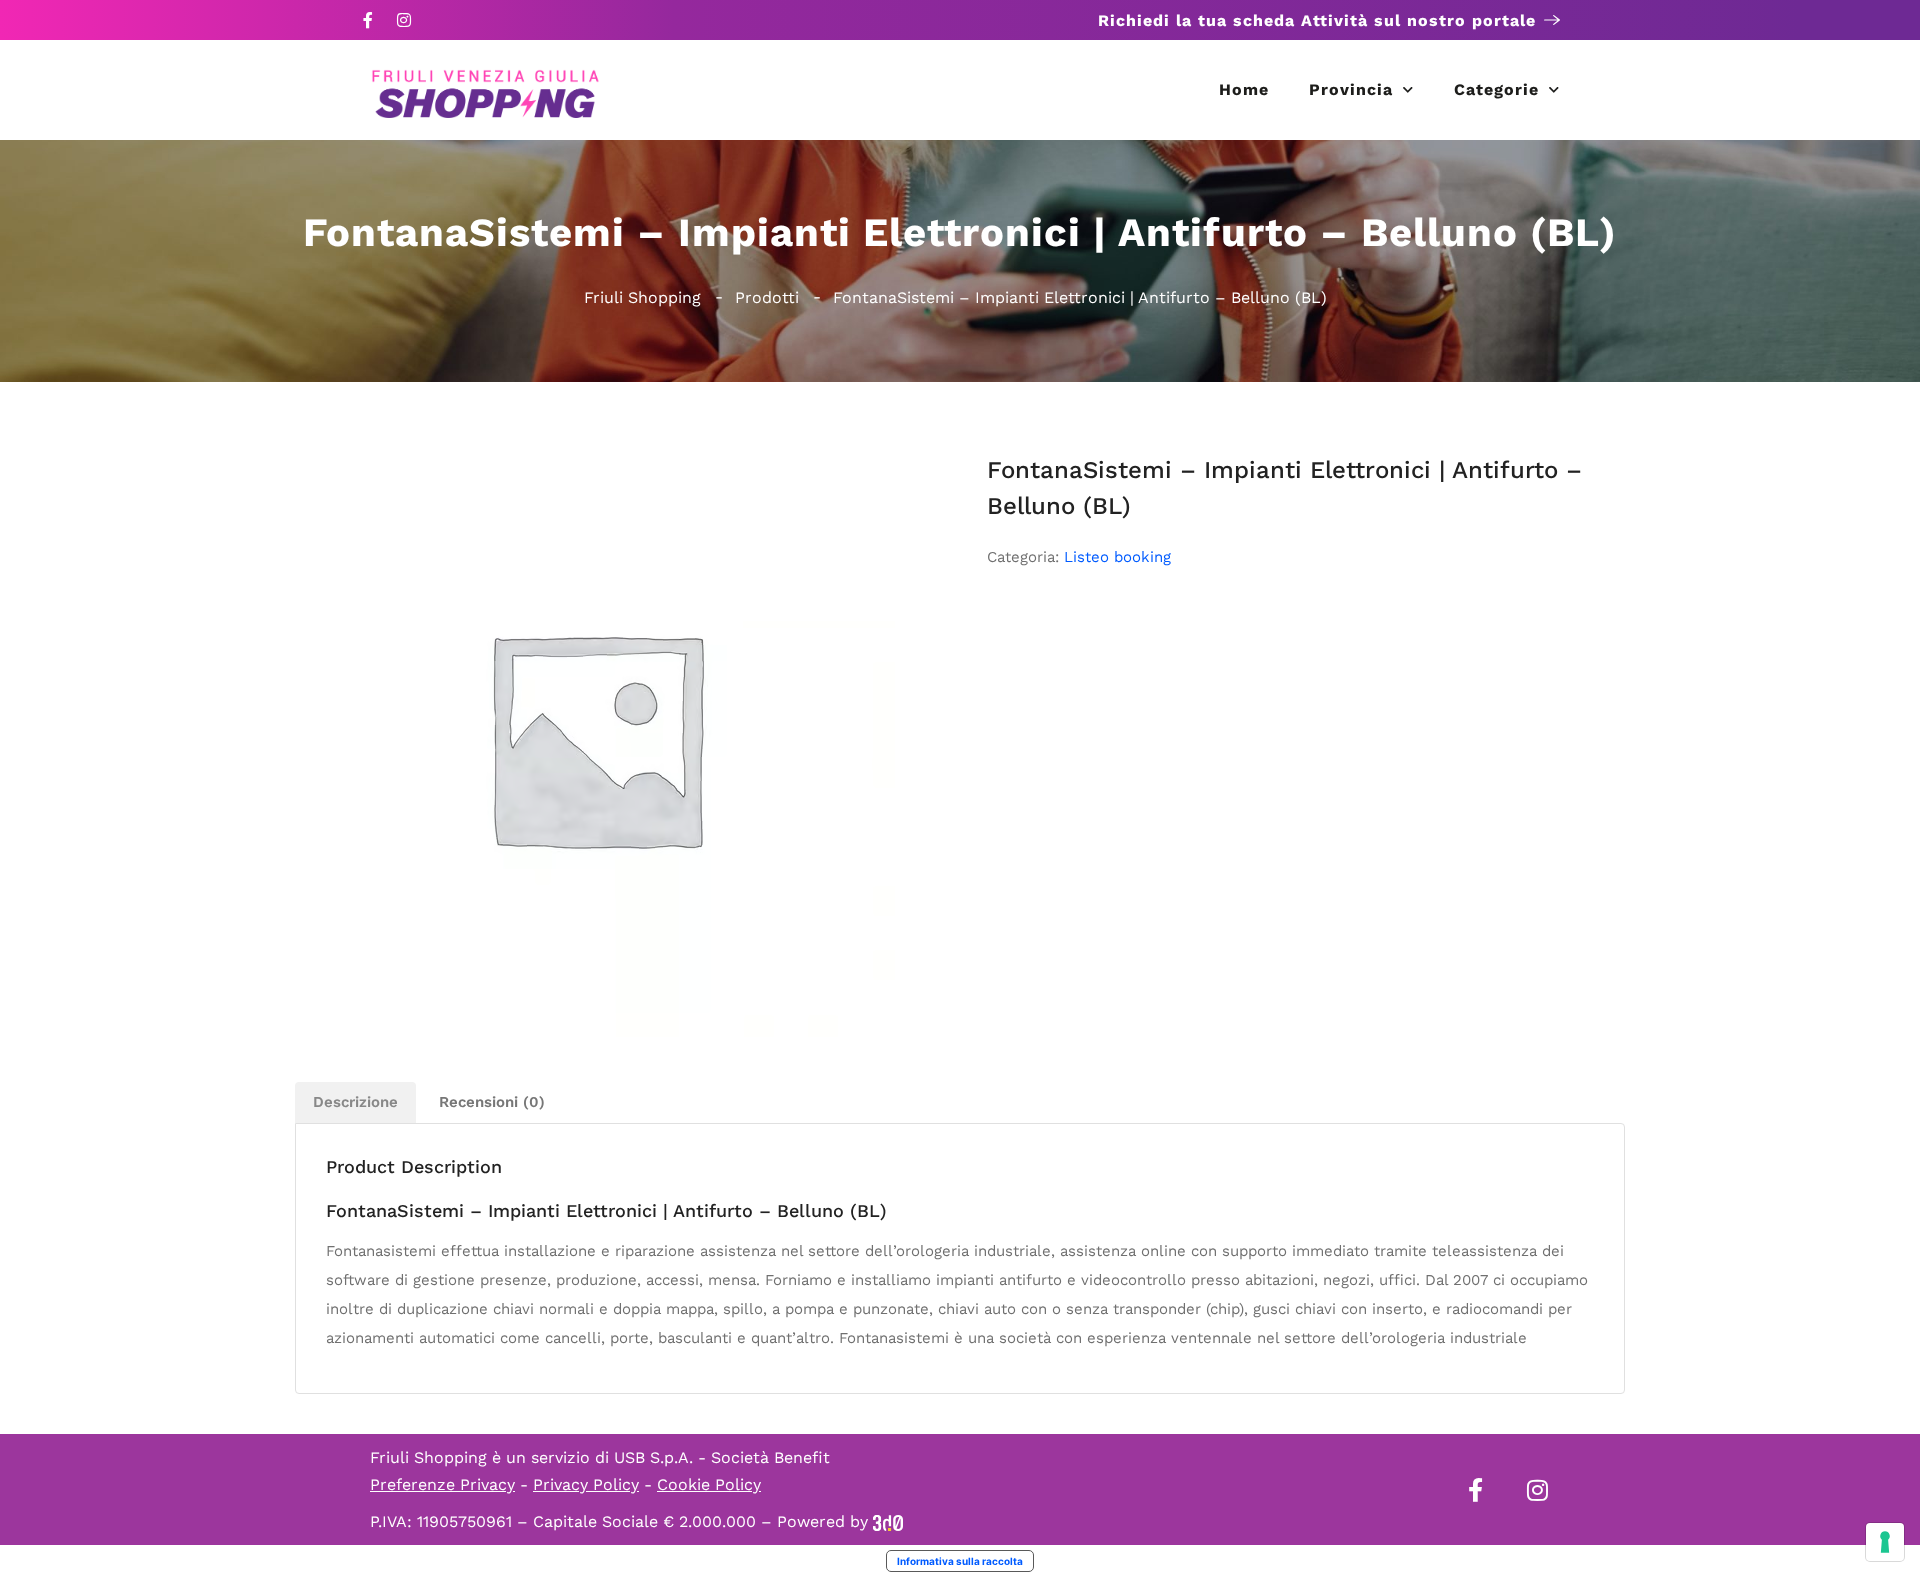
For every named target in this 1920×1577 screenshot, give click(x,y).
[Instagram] (404, 20)
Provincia (1351, 89)
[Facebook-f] (368, 20)
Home (1244, 89)
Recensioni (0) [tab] (492, 1102)
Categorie (1496, 89)
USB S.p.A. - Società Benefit (722, 1457)
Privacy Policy (586, 1484)
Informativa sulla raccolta (960, 1561)
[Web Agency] (888, 1521)
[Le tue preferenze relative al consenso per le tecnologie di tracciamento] (1885, 1542)
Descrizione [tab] (355, 1102)
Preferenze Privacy (442, 1484)
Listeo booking (1117, 557)
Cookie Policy (709, 1484)
